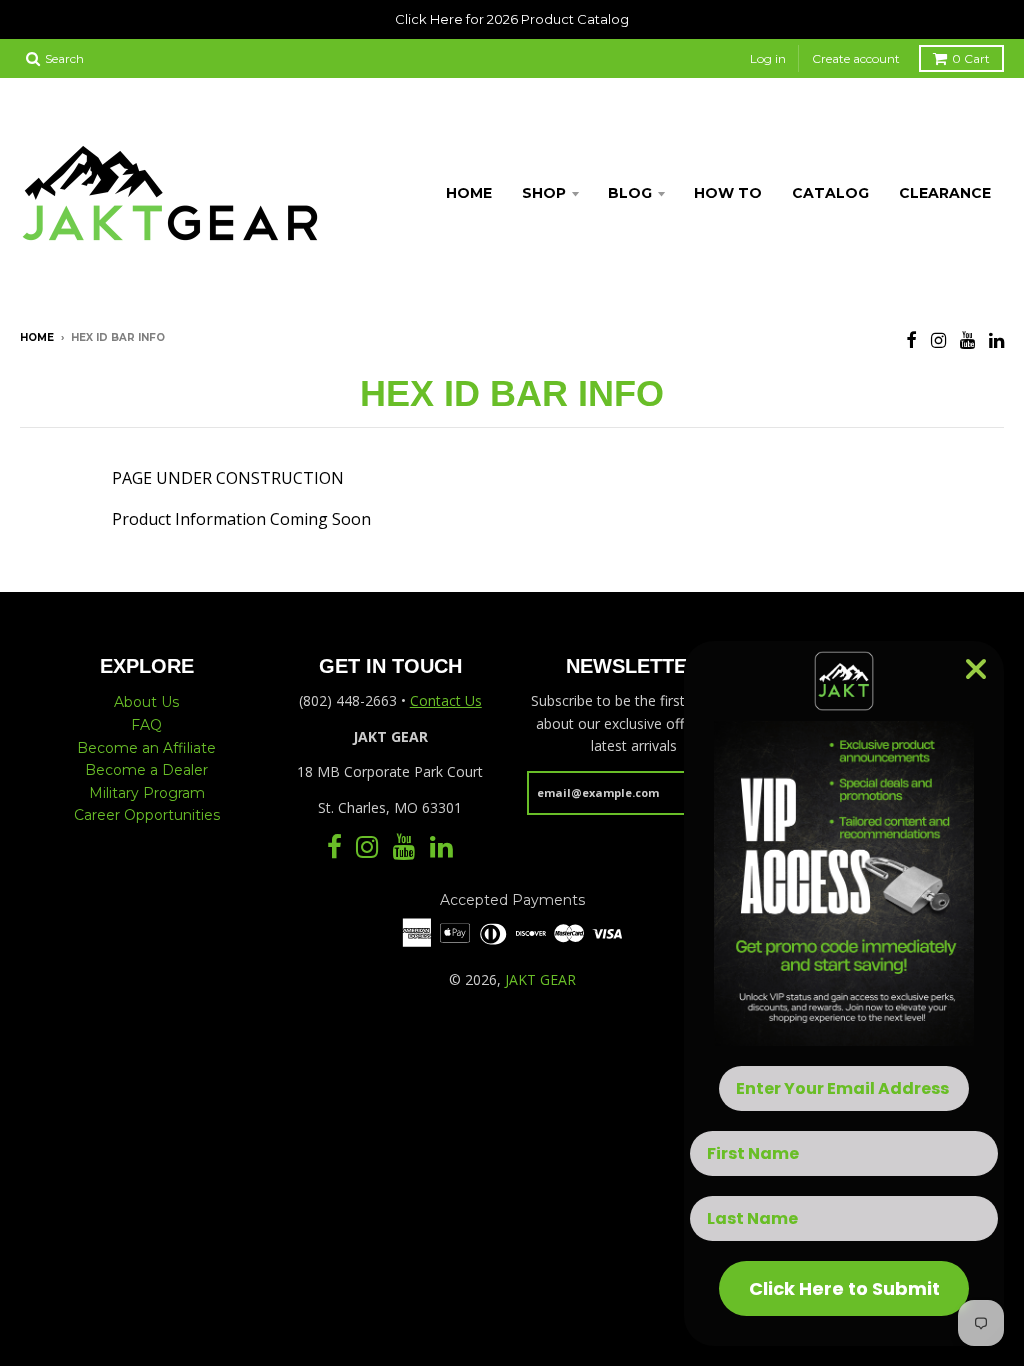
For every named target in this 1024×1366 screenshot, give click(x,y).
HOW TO (728, 193)
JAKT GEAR (540, 979)
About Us (146, 702)
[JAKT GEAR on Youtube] (967, 339)
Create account (856, 58)
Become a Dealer (146, 770)
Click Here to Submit (844, 1288)
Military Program (147, 793)
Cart (971, 58)
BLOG (630, 193)
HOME (469, 193)
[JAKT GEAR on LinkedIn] (996, 339)
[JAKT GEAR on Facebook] (911, 339)
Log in (768, 58)
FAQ (146, 725)
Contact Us (446, 700)
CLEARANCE (945, 193)
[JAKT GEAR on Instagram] (938, 339)
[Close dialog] (976, 669)
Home (37, 337)
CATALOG (830, 193)
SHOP (544, 193)
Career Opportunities (147, 815)
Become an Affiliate (146, 748)
